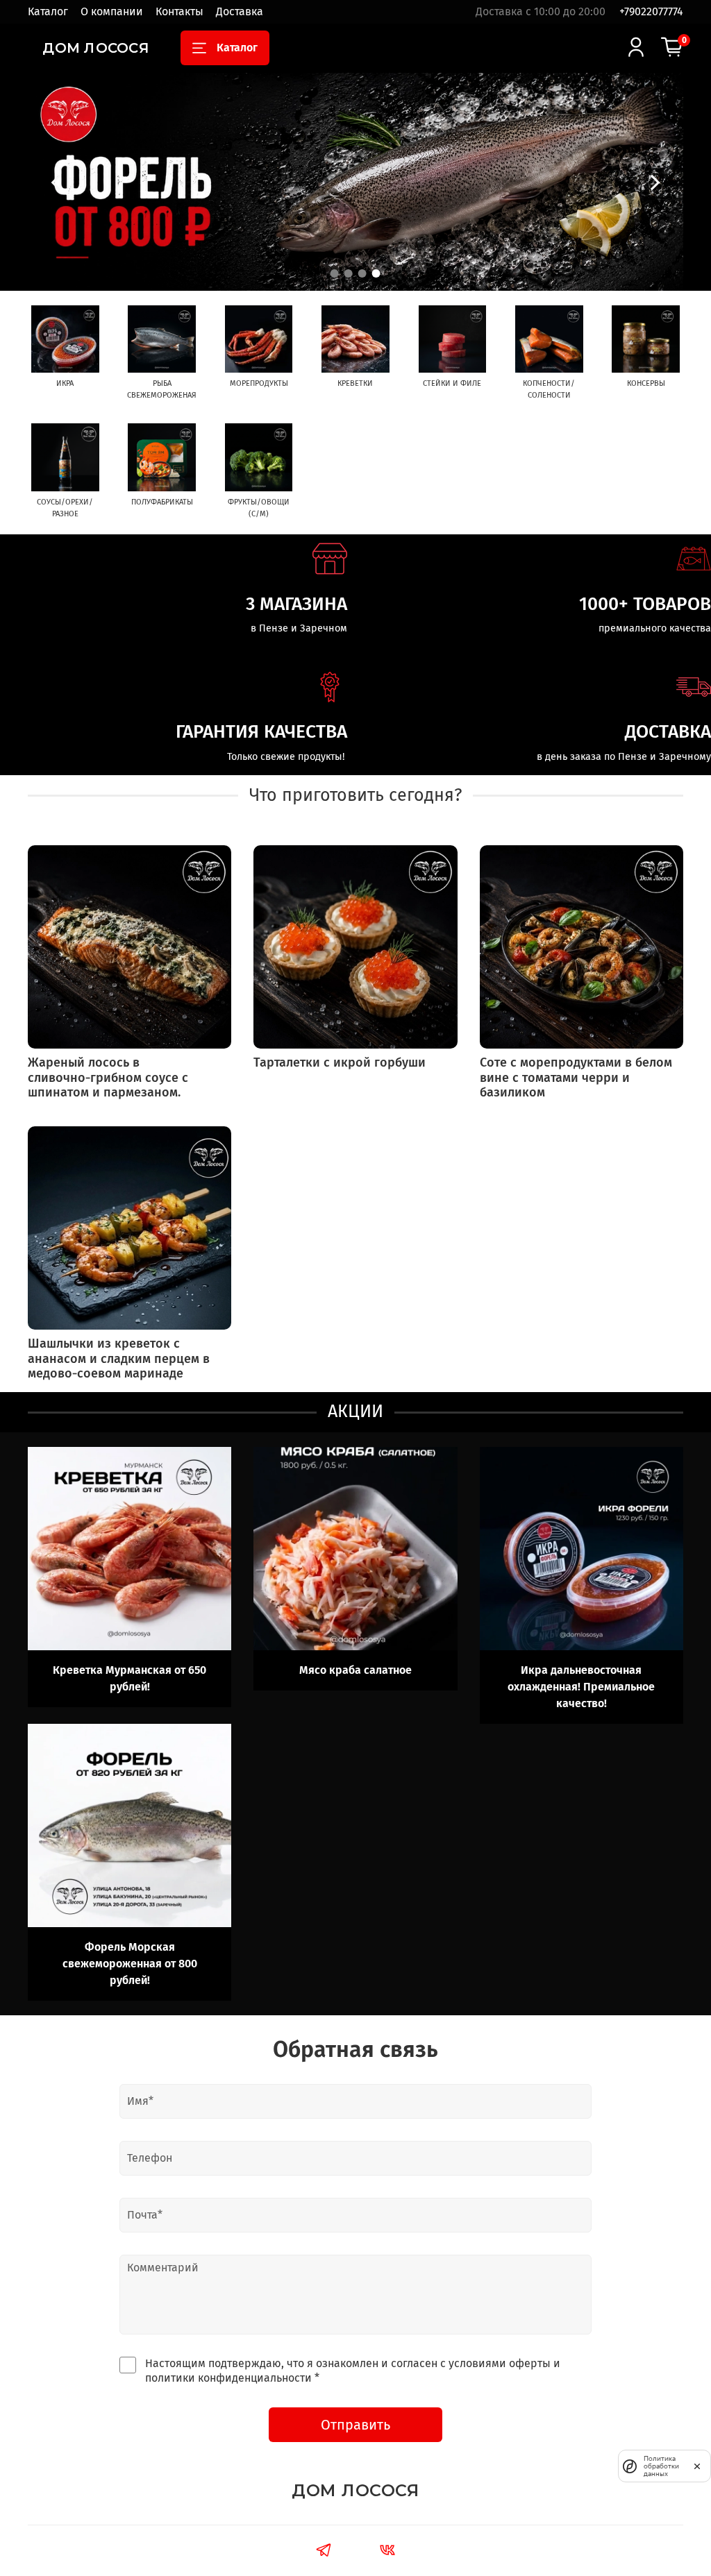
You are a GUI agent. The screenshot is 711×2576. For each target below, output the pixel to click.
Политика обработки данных (661, 2466)
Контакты (179, 11)
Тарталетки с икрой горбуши (340, 1062)
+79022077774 (651, 11)
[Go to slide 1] (335, 273)
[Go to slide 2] (349, 273)
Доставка (240, 11)
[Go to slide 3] (362, 273)
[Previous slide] (56, 182)
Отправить (355, 2425)
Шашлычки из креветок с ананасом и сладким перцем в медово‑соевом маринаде (119, 1358)
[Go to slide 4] (376, 273)
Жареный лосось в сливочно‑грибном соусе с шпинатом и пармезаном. (108, 1077)
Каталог (48, 11)
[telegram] (324, 2552)
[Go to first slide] (655, 182)
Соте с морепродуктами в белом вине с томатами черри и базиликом (576, 1077)
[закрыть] (697, 2466)
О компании (112, 11)
